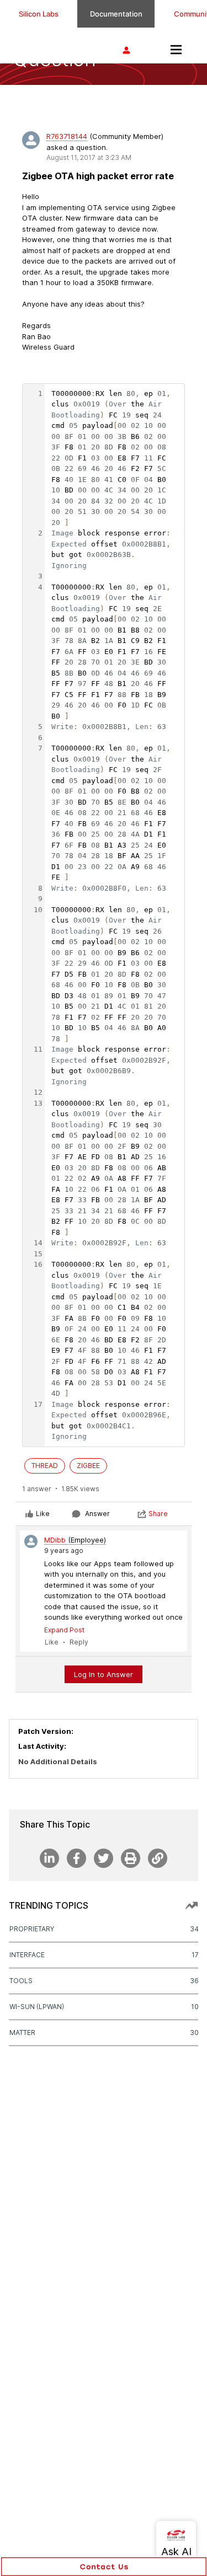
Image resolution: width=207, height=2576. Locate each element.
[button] (104, 2567)
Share (158, 1514)
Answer (97, 1514)
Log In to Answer (104, 1674)
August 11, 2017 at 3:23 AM (89, 157)
